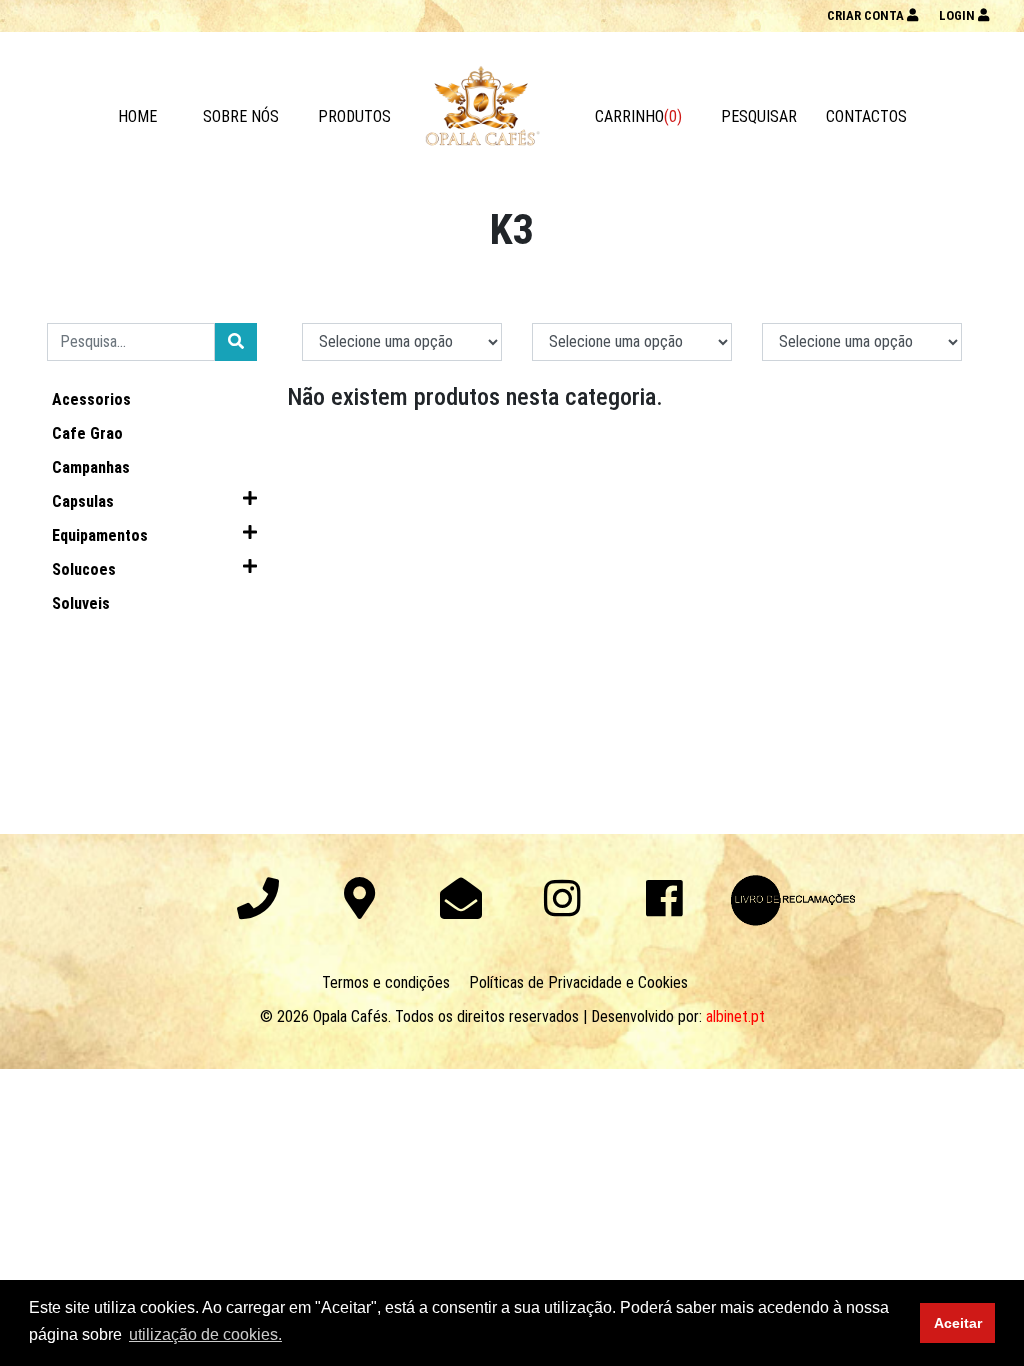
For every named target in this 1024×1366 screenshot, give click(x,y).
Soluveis (81, 603)
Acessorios (91, 399)
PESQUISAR (759, 116)
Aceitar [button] (958, 1323)
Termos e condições (386, 982)
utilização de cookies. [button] (205, 1334)
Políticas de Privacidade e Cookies (578, 982)
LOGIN (958, 15)
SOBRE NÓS (241, 116)
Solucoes (84, 569)
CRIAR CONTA (867, 15)
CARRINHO (638, 116)
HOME (137, 116)
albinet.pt (735, 1016)
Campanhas (91, 467)
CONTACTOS (866, 116)
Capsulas (83, 501)
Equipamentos (100, 535)
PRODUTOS (354, 116)
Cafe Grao (87, 433)
